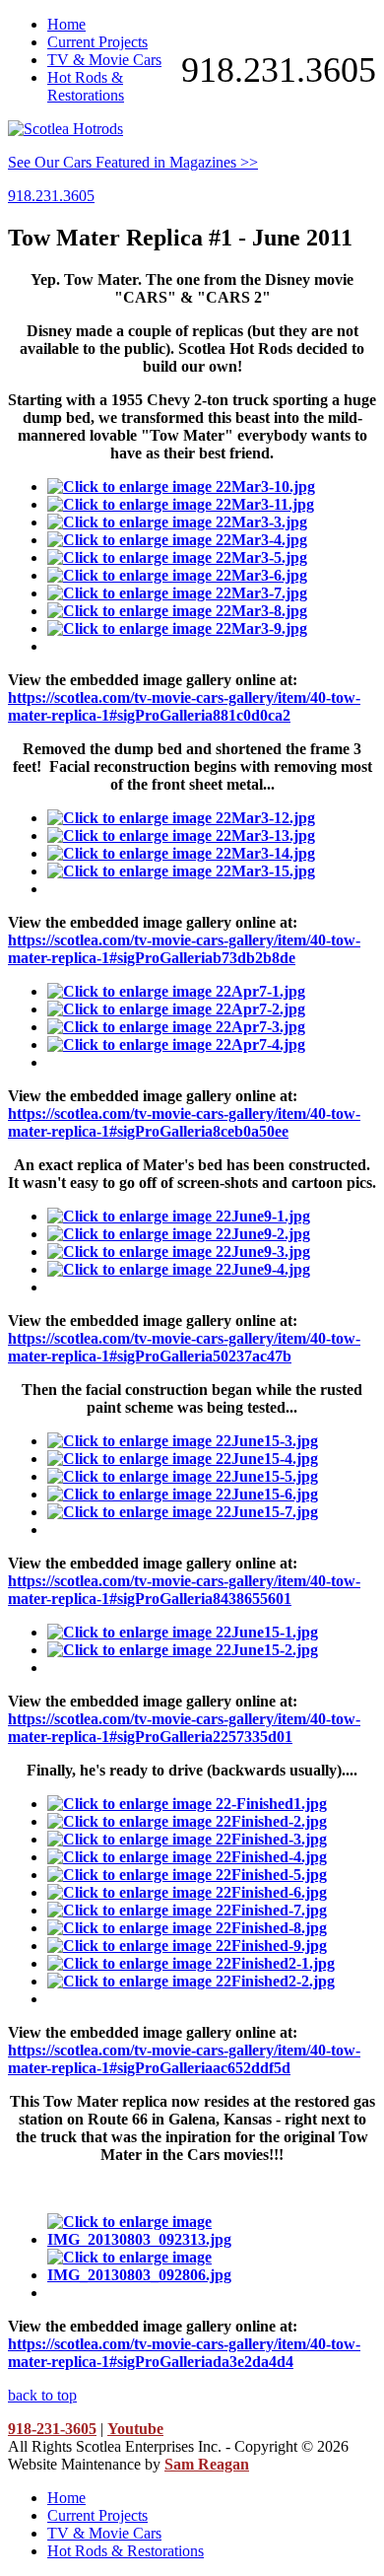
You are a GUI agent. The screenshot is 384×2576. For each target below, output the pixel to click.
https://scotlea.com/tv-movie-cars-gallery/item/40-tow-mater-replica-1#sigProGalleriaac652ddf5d (184, 2059)
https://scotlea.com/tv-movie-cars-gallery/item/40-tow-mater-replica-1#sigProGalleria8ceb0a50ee (184, 1122)
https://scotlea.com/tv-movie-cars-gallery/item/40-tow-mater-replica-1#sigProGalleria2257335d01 (184, 1728)
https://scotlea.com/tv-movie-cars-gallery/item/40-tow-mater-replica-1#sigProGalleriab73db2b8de (184, 949)
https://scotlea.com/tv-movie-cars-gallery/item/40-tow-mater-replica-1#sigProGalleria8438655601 (184, 1590)
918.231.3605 (279, 70)
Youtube (135, 2429)
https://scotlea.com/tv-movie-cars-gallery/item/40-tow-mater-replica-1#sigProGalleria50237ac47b (184, 1347)
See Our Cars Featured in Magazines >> (133, 162)
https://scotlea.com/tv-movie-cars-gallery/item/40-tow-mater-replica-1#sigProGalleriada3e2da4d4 (184, 2353)
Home (66, 24)
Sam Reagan (207, 2464)
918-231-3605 (52, 2429)
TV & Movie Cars (104, 60)
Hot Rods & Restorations (86, 86)
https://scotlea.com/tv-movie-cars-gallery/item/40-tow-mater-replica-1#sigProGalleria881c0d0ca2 (184, 706)
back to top (42, 2395)
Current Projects (97, 42)
